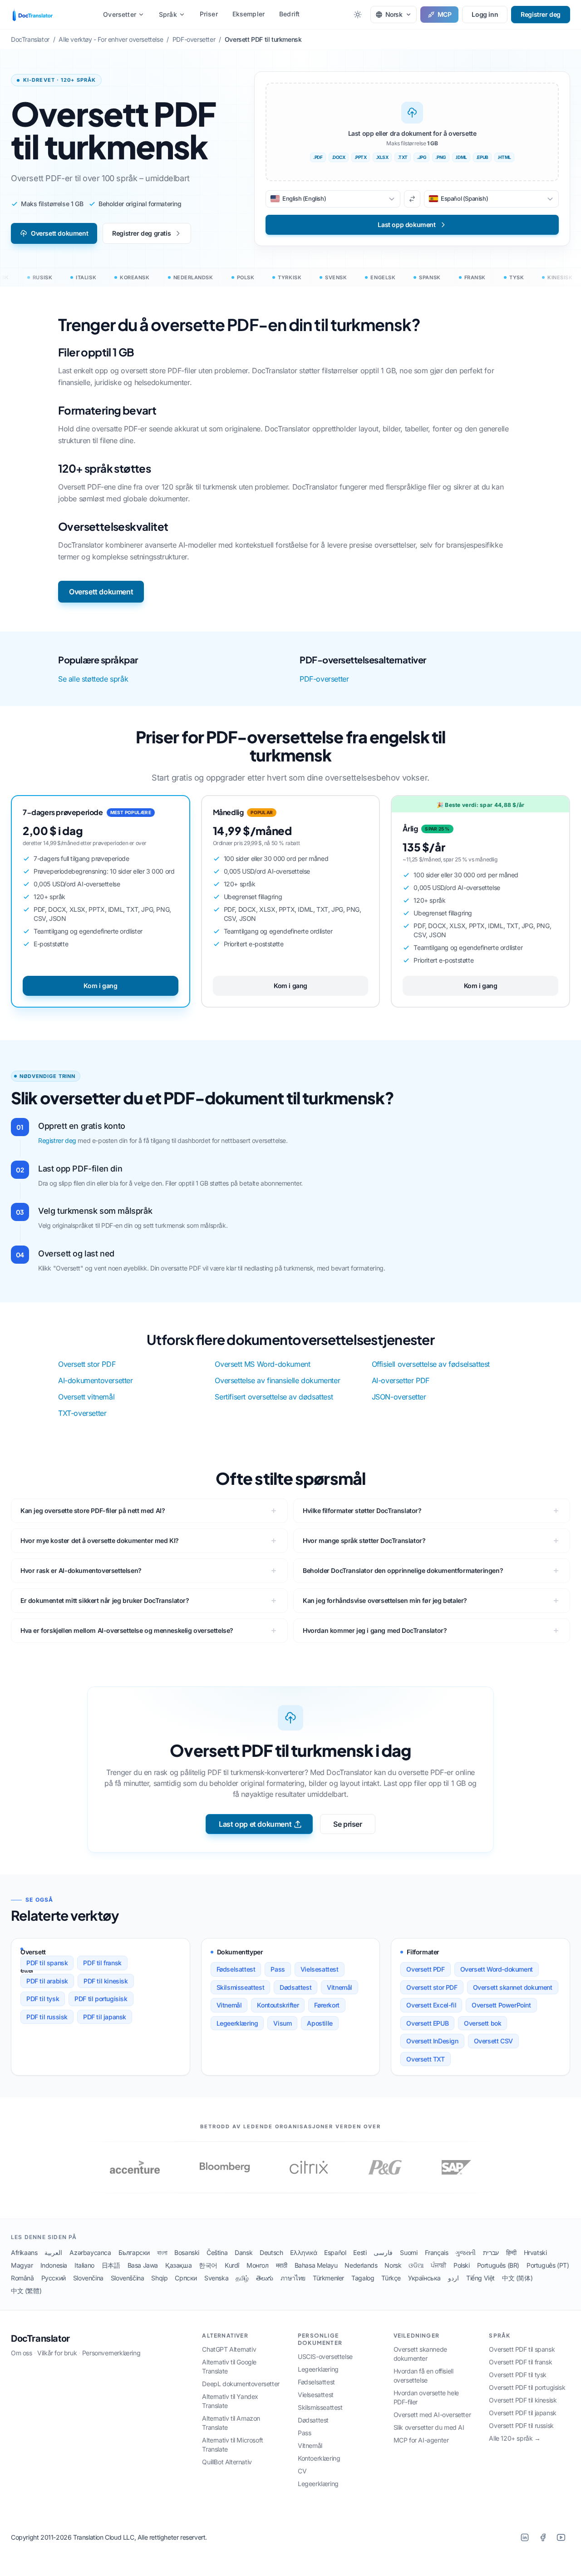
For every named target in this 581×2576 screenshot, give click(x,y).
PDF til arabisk (47, 1981)
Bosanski (187, 2252)
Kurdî (232, 2265)
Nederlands (361, 2265)
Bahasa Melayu (316, 2265)
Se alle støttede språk (93, 679)
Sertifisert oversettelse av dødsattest (274, 1397)
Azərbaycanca (90, 2252)
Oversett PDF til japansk (522, 2413)
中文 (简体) (517, 2278)
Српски (186, 2278)
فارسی (383, 2252)
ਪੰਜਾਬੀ (438, 2265)
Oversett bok (483, 2023)
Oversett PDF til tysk (518, 2375)
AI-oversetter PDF (401, 1380)
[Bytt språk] (412, 199)
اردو (453, 2278)
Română (22, 2278)
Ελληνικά (303, 2252)
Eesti (360, 2252)
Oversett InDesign (432, 2041)
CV (302, 2471)
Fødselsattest (236, 1969)
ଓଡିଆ (416, 2265)
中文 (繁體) (26, 2291)
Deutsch (271, 2252)
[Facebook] (543, 2537)
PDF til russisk (47, 2017)
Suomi (409, 2252)
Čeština (217, 2252)
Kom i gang (100, 986)
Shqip (159, 2278)
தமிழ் (242, 2278)
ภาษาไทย (293, 2278)
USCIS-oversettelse (325, 2356)
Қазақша (178, 2265)
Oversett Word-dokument (497, 1969)
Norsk (393, 2265)
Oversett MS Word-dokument (262, 1364)
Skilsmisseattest (241, 1987)
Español (335, 2252)
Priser (209, 14)
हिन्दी (511, 2252)
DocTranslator (40, 2339)
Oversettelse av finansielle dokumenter (277, 1380)
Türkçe (391, 2278)
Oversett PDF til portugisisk (527, 2387)
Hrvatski (535, 2252)
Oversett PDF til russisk (521, 2425)
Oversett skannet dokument (513, 1987)
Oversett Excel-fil (431, 2005)
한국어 (208, 2265)
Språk (168, 14)
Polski (462, 2265)
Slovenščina (128, 2278)
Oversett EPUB (427, 2023)
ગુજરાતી (465, 2252)
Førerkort (327, 2005)
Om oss (22, 2353)
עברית (491, 2252)
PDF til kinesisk (106, 1981)
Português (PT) (548, 2265)
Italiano (84, 2265)
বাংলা (162, 2252)
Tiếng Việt (480, 2278)
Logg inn (485, 14)
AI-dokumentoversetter (96, 1380)
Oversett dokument (59, 233)
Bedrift (289, 14)
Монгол (258, 2265)
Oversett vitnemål (86, 1397)
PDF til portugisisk (101, 1999)
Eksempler (249, 14)
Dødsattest (295, 1987)
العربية (53, 2252)
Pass (278, 1969)
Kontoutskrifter (278, 2005)
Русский (54, 2278)
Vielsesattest (320, 1969)
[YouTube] (561, 2537)
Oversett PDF (425, 1969)
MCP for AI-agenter (421, 2440)
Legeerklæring (237, 2023)
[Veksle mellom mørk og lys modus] (358, 15)
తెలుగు (265, 2278)
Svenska (216, 2278)
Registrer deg (541, 14)
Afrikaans (24, 2252)
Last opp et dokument (255, 1824)
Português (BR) (498, 2265)
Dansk (244, 2252)
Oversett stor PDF (87, 1364)
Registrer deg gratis (141, 233)
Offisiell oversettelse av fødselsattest (431, 1364)
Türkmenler (328, 2278)
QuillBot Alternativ (227, 2462)
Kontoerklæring (319, 2458)
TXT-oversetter (82, 1413)
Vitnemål (340, 1987)
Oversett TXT (425, 2059)
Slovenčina (88, 2278)
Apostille (320, 2023)
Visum (282, 2023)
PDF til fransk (102, 1963)
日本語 (111, 2265)
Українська (424, 2278)
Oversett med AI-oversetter (432, 2415)
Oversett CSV (493, 2041)
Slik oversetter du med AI (429, 2427)
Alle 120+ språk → (515, 2438)
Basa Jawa (143, 2265)
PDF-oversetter (324, 679)
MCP (445, 14)
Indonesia (54, 2265)
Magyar (22, 2265)
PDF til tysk (43, 1999)
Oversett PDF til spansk (522, 2349)
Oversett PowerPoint (501, 2005)
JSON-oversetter (399, 1397)
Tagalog (363, 2278)
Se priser (347, 1824)
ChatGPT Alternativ (229, 2349)
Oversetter (120, 14)
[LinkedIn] (525, 2537)
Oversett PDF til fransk (520, 2362)
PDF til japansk (105, 2017)
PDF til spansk (47, 1963)
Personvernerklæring (111, 2353)
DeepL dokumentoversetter (241, 2384)
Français (437, 2252)
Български (134, 2252)
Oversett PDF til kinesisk (523, 2400)
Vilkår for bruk (57, 2353)
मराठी (282, 2265)
